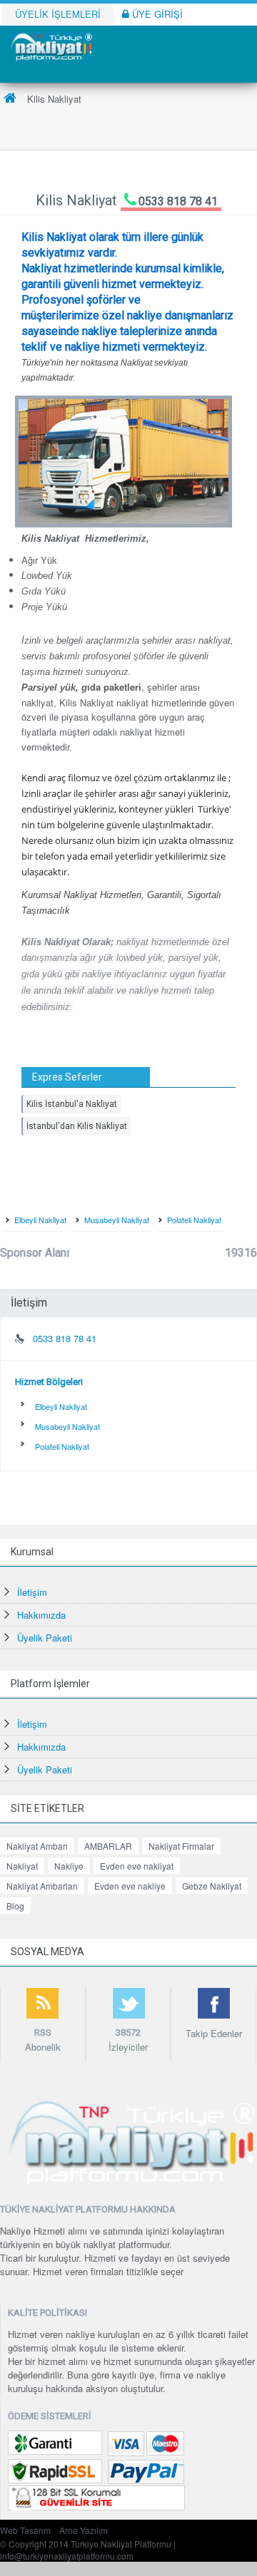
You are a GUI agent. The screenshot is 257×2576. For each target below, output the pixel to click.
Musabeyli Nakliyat (117, 1220)
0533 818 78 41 (178, 201)
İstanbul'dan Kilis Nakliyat (77, 1126)
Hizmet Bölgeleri (49, 1382)
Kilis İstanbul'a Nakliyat (72, 1104)
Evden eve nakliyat (137, 1866)
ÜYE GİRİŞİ (156, 14)
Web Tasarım (25, 2530)
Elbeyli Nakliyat (40, 1220)
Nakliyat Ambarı (37, 1846)
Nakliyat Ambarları (42, 1886)
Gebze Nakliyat (212, 1886)
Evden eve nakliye (130, 1886)
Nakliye (69, 1866)
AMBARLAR (108, 1846)
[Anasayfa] (10, 99)
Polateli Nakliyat (194, 1220)
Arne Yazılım (84, 2530)
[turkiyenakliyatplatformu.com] (50, 45)
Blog (15, 1906)
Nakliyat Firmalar (181, 1846)
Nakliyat (22, 1866)
